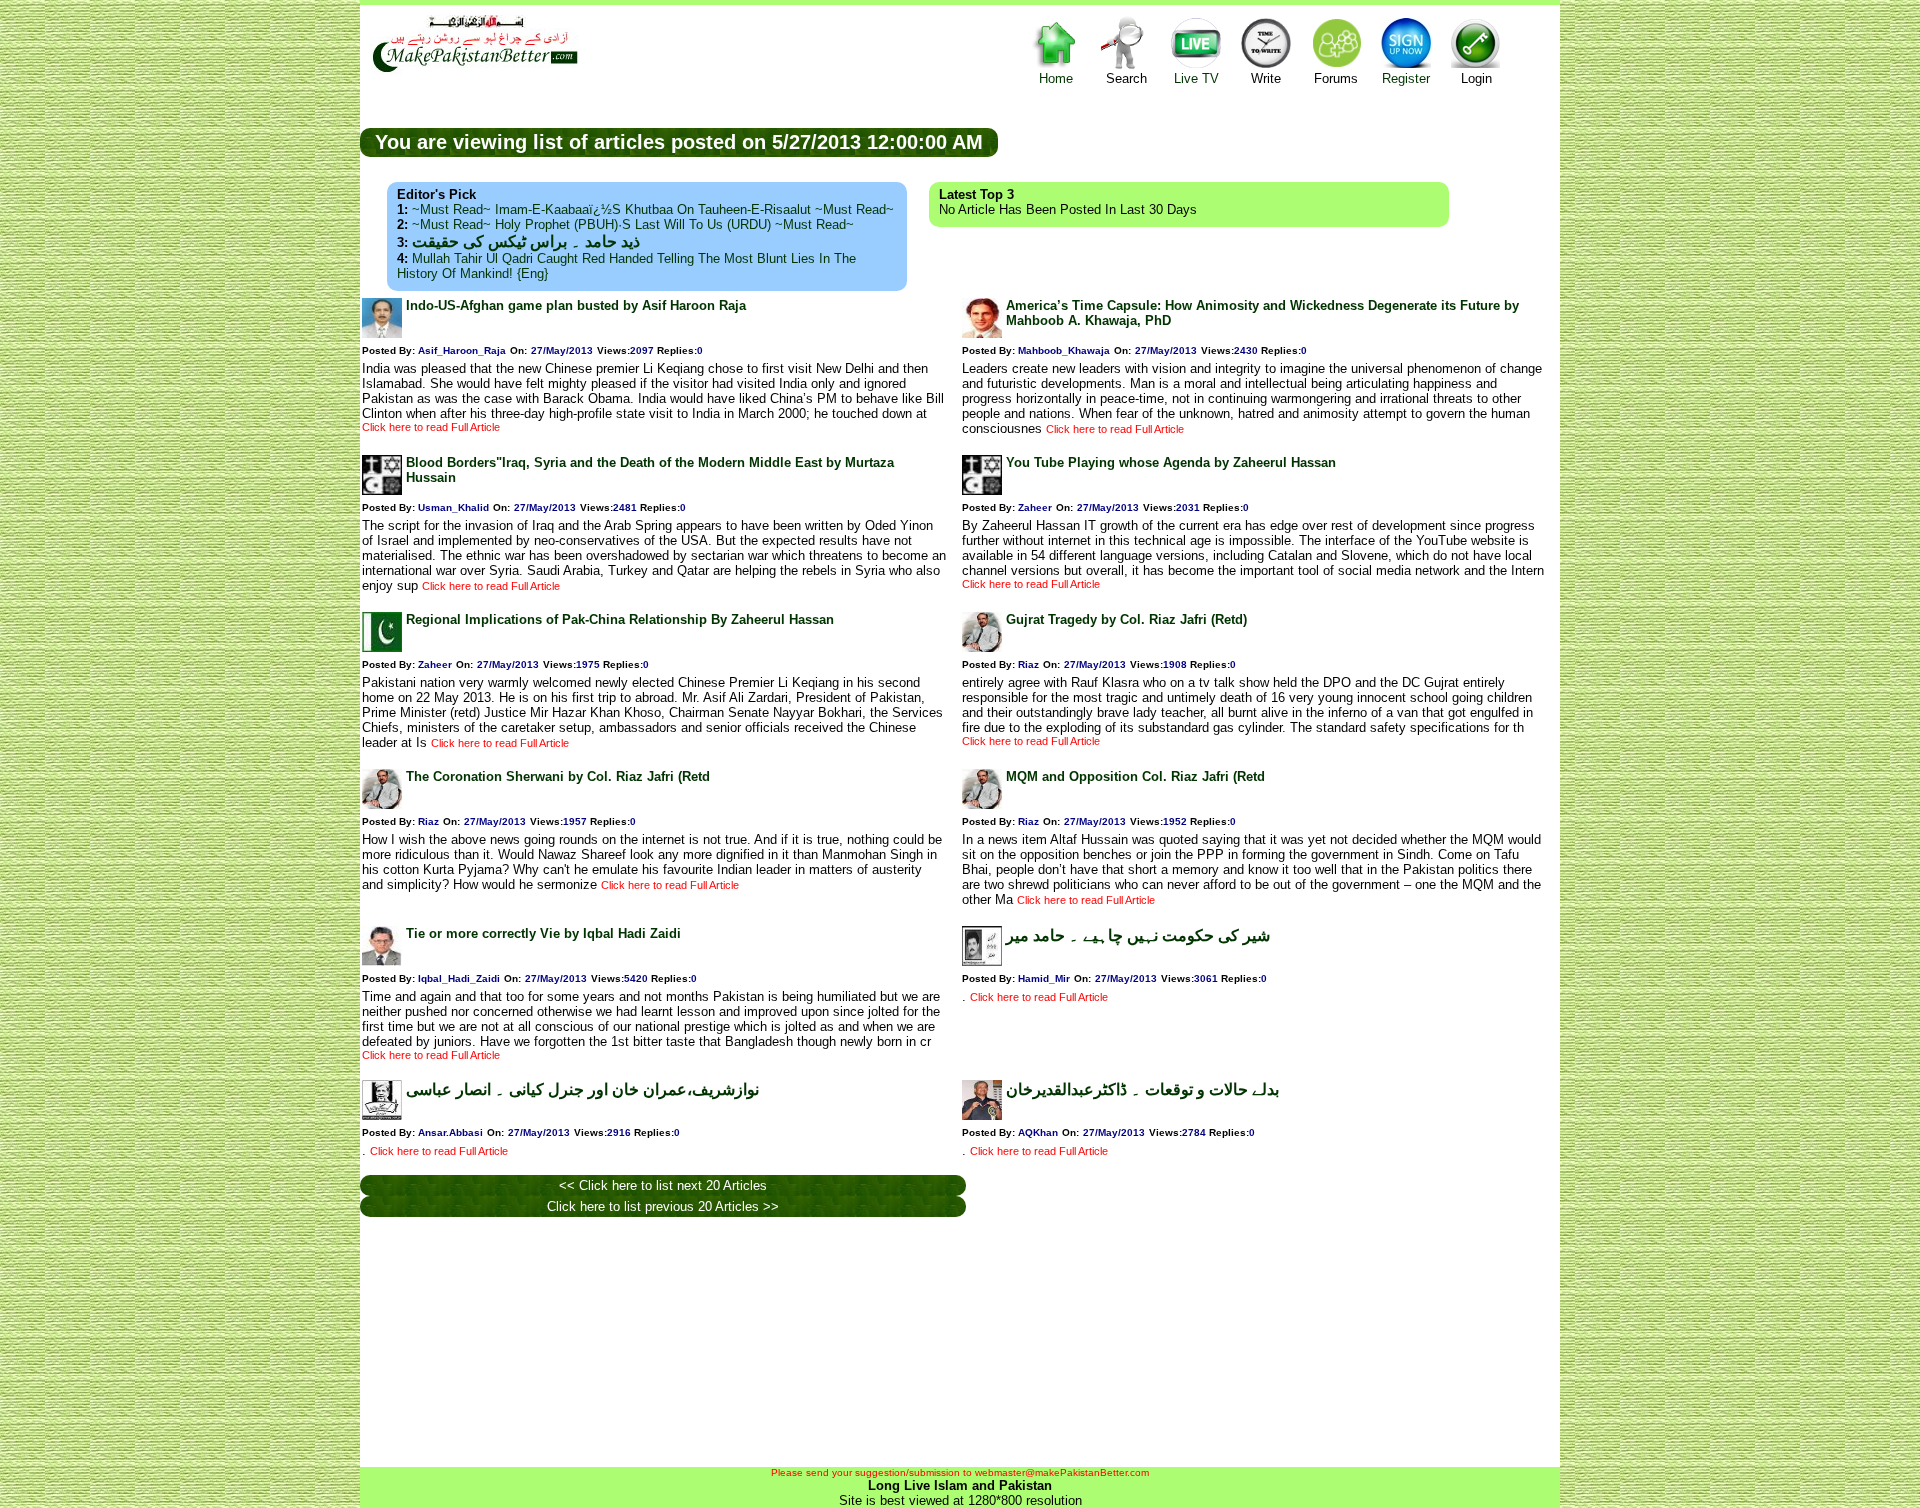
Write (1266, 78)
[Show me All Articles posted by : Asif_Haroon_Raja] (382, 333)
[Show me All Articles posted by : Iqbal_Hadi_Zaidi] (382, 961)
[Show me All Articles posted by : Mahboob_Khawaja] (982, 333)
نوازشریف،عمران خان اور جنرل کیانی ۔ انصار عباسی (582, 1089)
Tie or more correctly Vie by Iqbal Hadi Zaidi (543, 933)
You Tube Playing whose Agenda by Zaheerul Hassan (1171, 462)
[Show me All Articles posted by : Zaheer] (982, 490)
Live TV (1196, 78)
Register (1406, 78)
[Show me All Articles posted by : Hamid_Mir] (982, 961)
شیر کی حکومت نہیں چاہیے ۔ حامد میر (1138, 935)
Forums (1336, 78)
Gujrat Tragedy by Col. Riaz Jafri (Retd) (1126, 619)
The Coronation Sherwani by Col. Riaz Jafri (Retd (558, 776)
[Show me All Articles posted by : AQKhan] (982, 1115)
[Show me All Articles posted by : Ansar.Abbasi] (382, 1115)
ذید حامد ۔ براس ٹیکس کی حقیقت (526, 241)
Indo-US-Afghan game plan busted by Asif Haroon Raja (576, 305)
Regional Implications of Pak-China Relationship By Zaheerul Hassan (620, 619)
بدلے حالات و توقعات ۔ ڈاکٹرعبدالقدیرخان (1142, 1089)
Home (1056, 78)
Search (1126, 78)
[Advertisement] (1279, 141)
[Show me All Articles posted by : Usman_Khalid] (382, 490)
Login (1476, 78)
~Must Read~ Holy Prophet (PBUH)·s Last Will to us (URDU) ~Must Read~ (633, 224)
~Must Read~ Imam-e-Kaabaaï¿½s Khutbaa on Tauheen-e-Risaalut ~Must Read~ (653, 209)
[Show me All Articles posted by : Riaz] (982, 647)
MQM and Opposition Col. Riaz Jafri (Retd (1135, 776)
